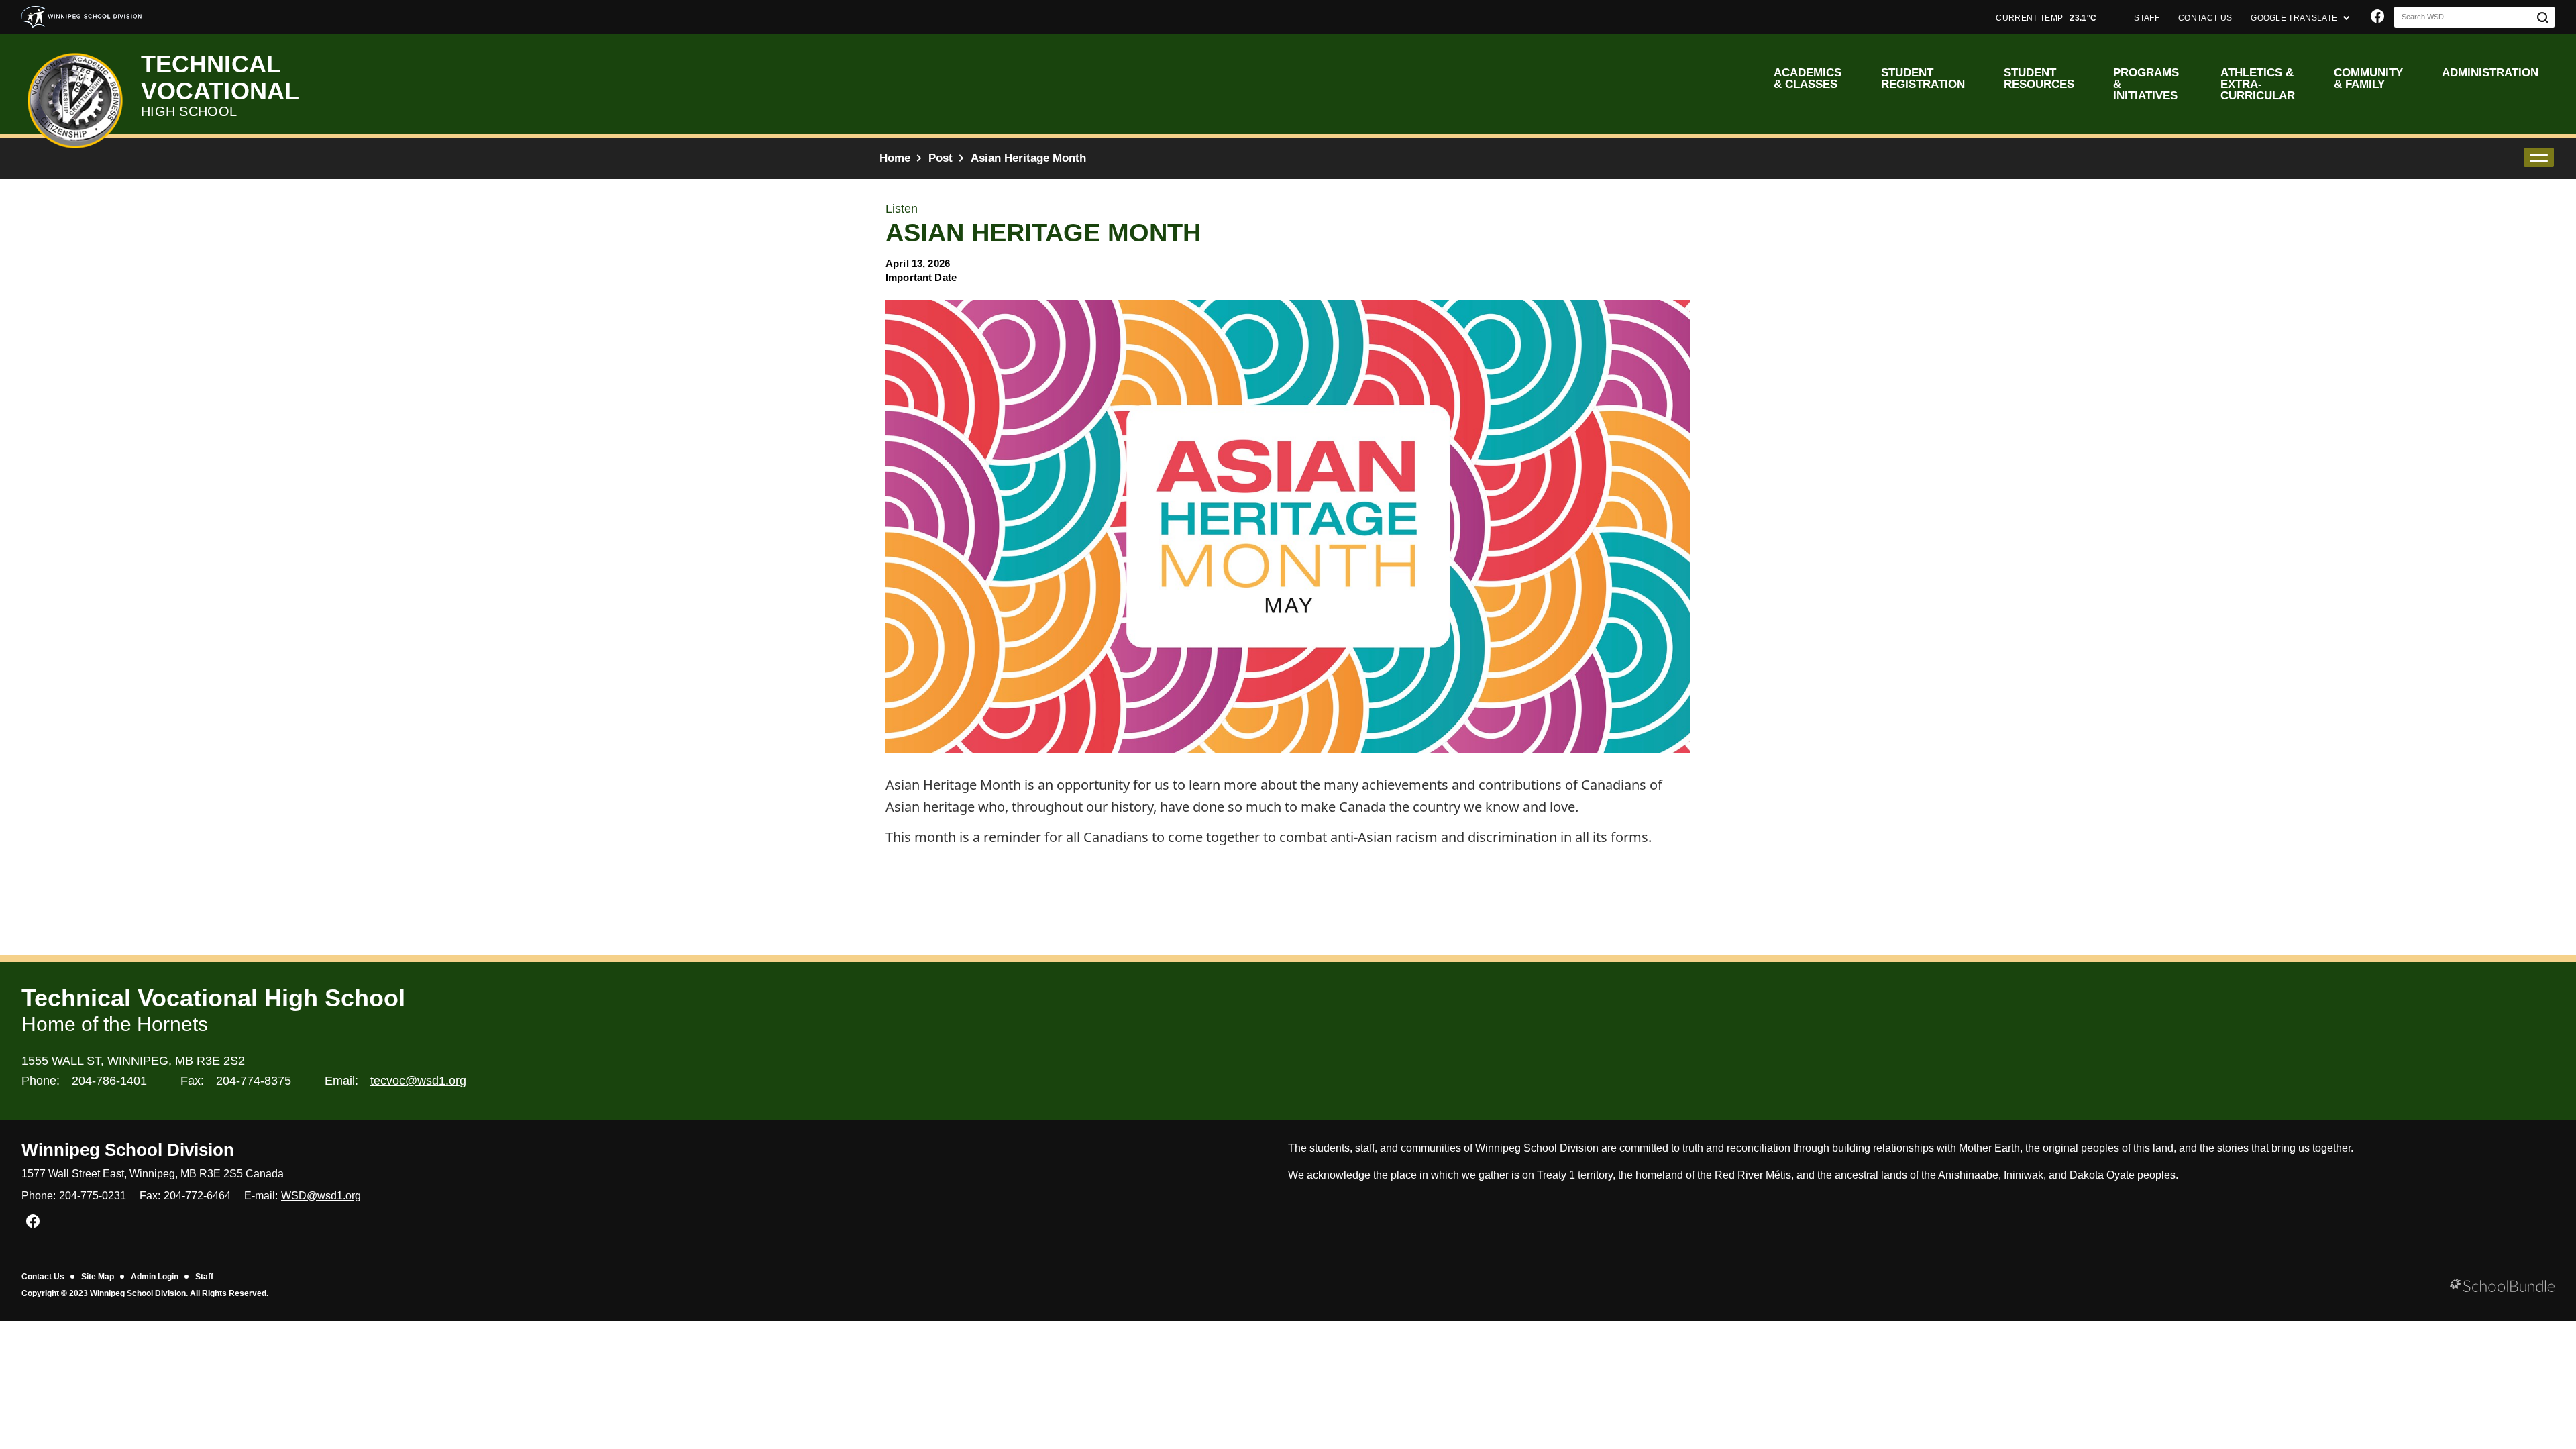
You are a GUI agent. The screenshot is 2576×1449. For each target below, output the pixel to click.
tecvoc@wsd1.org (418, 1081)
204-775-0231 (93, 1196)
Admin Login (155, 1277)
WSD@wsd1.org (321, 1196)
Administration (2490, 73)
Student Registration (1923, 78)
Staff (204, 1277)
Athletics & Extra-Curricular (2258, 84)
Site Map (98, 1277)
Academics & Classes (1808, 78)
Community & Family (2368, 78)
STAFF (2147, 18)
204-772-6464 (197, 1196)
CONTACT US (2205, 18)
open (2539, 157)
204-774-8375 (254, 1081)
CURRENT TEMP (2046, 18)
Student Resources (2039, 78)
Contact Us (43, 1277)
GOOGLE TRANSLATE (2295, 18)
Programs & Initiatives (2146, 84)
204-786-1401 (109, 1081)
